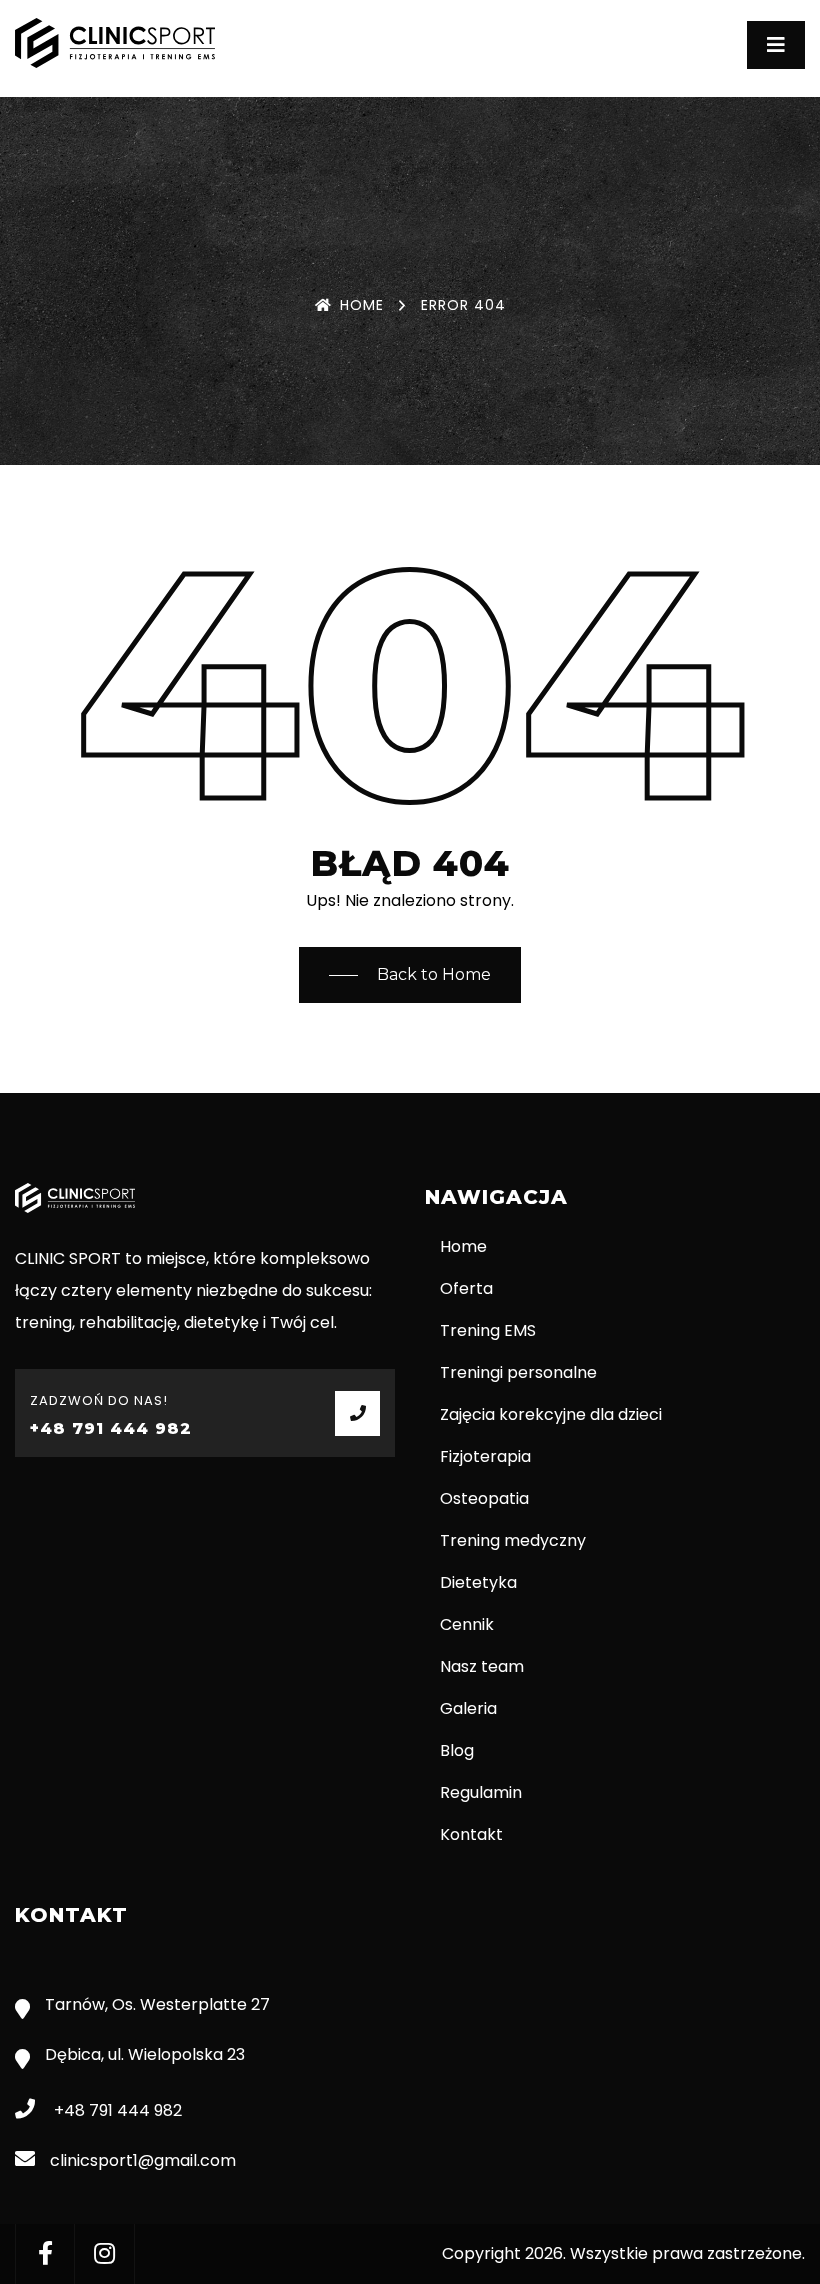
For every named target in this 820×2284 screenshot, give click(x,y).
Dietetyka (478, 1582)
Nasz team (482, 1666)
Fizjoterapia (485, 1456)
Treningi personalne (518, 1372)
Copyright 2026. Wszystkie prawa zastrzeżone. (623, 2253)
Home (362, 305)
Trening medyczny (513, 1540)
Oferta (466, 1288)
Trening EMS (488, 1330)
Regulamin (481, 1792)
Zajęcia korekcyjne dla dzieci (551, 1414)
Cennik (467, 1624)
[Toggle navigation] (776, 45)
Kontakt (471, 1834)
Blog (457, 1750)
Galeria (468, 1708)
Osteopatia (484, 1498)
